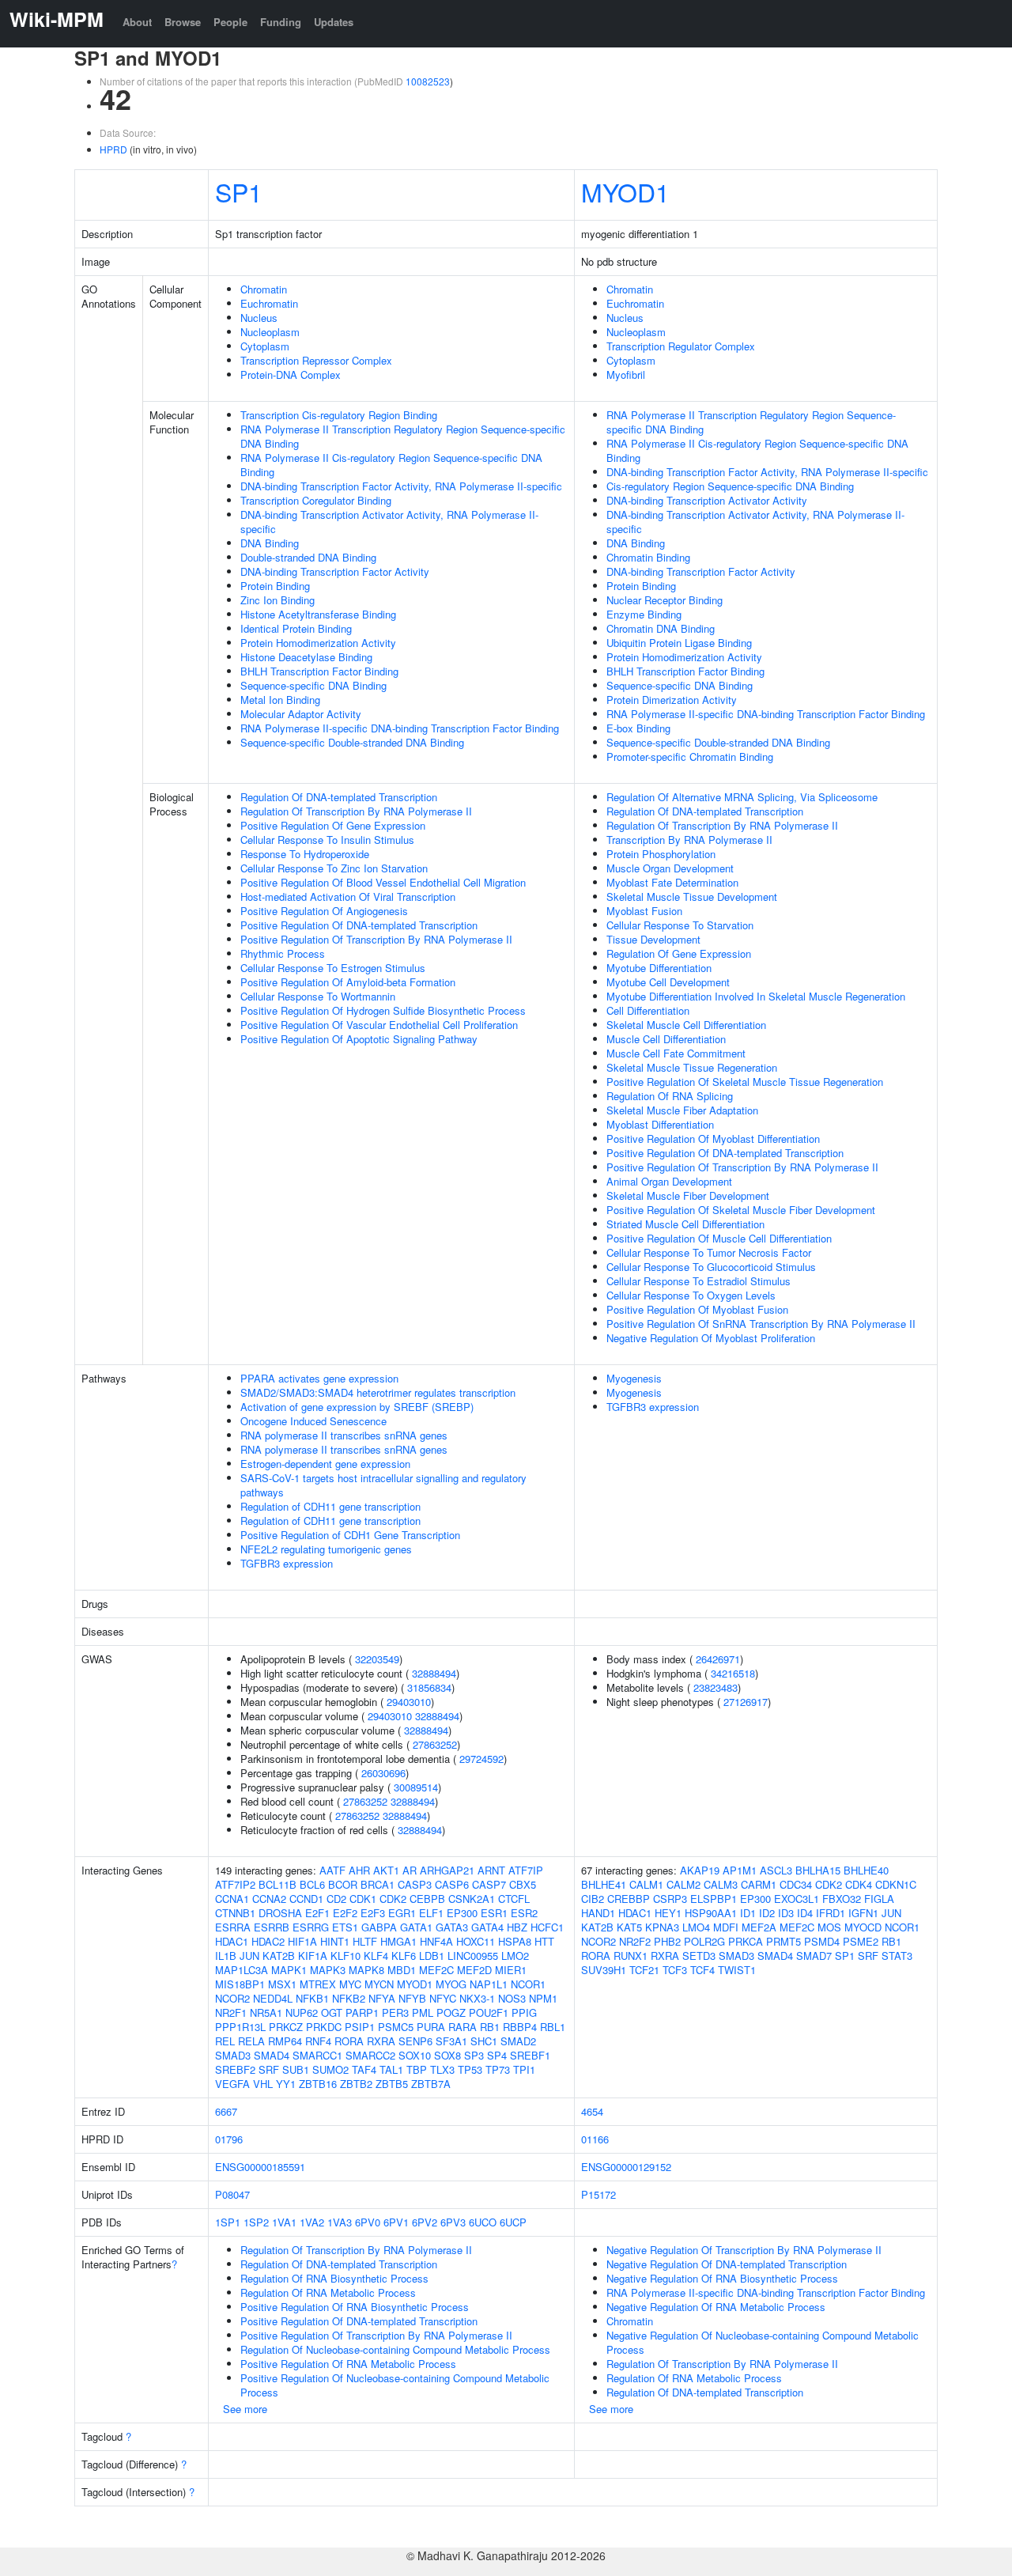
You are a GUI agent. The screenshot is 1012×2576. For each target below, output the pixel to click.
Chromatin (264, 289)
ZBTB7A (431, 2084)
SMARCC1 (317, 2055)
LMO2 (515, 1956)
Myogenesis (634, 1378)
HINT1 (335, 1941)
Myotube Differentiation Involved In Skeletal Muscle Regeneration (756, 996)
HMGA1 (398, 1941)
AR (410, 1870)
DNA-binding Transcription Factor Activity (335, 571)
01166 (595, 2139)
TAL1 (391, 2069)
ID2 (767, 1913)
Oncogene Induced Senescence (313, 1421)
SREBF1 (530, 2055)
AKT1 (386, 1870)
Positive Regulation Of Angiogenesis (324, 911)
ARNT (491, 1870)
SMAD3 (233, 2055)
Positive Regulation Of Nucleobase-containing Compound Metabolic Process (395, 2385)
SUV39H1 (604, 1970)
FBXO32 (842, 1899)
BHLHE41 (604, 1884)
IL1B (226, 1956)
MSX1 (282, 1984)
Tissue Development (653, 939)
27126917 (746, 1702)
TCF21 (644, 1970)
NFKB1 (312, 1998)
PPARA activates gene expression (319, 1378)
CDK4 (859, 1884)
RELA (251, 2041)
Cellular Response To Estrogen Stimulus (333, 968)
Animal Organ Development (669, 1181)
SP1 (239, 191)
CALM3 (721, 1884)
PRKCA (746, 1941)
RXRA (381, 2041)
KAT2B (279, 1956)
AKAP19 (700, 1870)
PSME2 (861, 1941)
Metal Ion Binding (280, 700)
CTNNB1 (235, 1913)
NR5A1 (266, 2012)
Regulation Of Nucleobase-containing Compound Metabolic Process (395, 2349)
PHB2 (667, 1941)
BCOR (343, 1884)
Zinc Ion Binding (278, 600)
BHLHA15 (818, 1870)
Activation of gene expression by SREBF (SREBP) (357, 1407)
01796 (229, 2139)
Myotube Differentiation (659, 968)
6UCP (513, 2222)
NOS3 (512, 1998)
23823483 (716, 1687)
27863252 (435, 1744)
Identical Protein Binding (296, 628)
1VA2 (312, 2222)
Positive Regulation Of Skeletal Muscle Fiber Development (741, 1210)
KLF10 (346, 1956)
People (230, 22)
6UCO (483, 2222)
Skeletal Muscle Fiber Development (688, 1195)
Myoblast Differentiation (660, 1124)
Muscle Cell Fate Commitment (676, 1053)
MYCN (379, 1984)
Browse (183, 22)
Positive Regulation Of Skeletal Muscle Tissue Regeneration (745, 1082)
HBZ (517, 1927)
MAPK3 (328, 1970)
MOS (829, 1927)
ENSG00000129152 (626, 2167)
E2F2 (345, 1913)
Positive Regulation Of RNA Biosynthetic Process (355, 2307)
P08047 (232, 2194)
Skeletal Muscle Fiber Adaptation (682, 1110)
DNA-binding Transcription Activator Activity (707, 500)
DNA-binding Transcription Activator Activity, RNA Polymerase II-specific (389, 522)
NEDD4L (273, 1998)
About (137, 22)
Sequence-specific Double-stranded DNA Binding (352, 742)
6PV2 (425, 2222)
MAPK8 (366, 1970)
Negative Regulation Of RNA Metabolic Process (716, 2307)
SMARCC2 (370, 2055)
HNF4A (436, 1941)
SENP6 (415, 2041)
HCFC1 (547, 1927)
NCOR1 (528, 1984)
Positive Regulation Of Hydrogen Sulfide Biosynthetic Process (383, 1010)
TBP (417, 2069)
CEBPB (427, 1899)
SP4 (497, 2055)
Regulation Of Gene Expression (679, 953)
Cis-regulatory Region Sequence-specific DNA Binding (730, 486)
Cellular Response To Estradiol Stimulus (699, 1281)
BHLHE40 (866, 1870)
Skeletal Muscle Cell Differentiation (686, 1025)
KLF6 (404, 1956)
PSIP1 (360, 2027)
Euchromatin (269, 303)
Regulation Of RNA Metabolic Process (328, 2292)
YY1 (286, 2084)
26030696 (383, 1773)
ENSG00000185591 (260, 2167)
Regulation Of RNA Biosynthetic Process (334, 2278)
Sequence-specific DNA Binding (313, 685)
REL (225, 2041)
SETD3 (699, 1956)
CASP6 (452, 1884)
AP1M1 (740, 1870)
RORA (349, 2041)
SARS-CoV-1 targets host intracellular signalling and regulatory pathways (383, 1485)
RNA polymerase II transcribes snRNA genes (344, 1435)
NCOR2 (232, 1998)
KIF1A (313, 1956)
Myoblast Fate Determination (672, 882)
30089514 (416, 1787)
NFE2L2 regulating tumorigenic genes (326, 1549)
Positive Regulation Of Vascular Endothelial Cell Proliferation (379, 1025)
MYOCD (863, 1927)
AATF (332, 1870)
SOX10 (415, 2055)
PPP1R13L (240, 2027)
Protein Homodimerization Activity (318, 643)
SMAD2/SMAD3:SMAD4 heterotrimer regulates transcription (378, 1392)
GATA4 (487, 1927)
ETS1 (345, 1927)
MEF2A (759, 1927)
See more (245, 2409)
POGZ (451, 2012)
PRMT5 (784, 1941)
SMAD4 (272, 2055)
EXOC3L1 (797, 1899)
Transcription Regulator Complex (681, 346)
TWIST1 (737, 1970)
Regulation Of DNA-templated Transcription (339, 797)
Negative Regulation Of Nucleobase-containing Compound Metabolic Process (763, 2342)
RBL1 (553, 2027)
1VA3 (340, 2222)
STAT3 (897, 1956)
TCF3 (675, 1970)
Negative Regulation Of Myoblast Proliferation (711, 1338)
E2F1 (317, 1913)
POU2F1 (489, 2012)
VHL (263, 2084)
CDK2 (393, 1899)
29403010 (409, 1702)
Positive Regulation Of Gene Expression (333, 825)
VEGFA (232, 2084)
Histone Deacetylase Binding (306, 657)
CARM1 (759, 1884)
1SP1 (228, 2222)
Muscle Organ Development (670, 868)
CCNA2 (269, 1899)
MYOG (451, 1984)
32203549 (377, 1659)
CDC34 (796, 1884)
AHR (359, 1870)
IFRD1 (831, 1913)
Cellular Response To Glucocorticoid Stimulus (711, 1267)
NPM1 (543, 1998)
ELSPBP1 (714, 1899)
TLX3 (442, 2069)
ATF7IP (526, 1870)
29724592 (481, 1759)
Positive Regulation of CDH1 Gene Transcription (350, 1535)
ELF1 (431, 1913)
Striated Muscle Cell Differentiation (685, 1224)
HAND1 (598, 1913)
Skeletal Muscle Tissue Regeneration (692, 1067)
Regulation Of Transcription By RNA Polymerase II (356, 811)
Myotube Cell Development (668, 982)
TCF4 (702, 1970)
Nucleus (259, 318)
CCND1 (306, 1899)
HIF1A (302, 1941)
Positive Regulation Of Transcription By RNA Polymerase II (376, 939)
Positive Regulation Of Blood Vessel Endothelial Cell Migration (383, 882)
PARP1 (362, 2012)
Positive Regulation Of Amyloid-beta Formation (348, 982)
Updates (334, 22)
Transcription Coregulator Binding (316, 500)
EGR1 (402, 1913)
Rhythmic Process (283, 953)
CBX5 (523, 1884)
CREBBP (629, 1899)
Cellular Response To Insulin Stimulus (327, 840)
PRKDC (324, 2027)
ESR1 (494, 1913)
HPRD (113, 149)
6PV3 (453, 2222)
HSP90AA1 (711, 1913)
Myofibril (626, 374)
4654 (592, 2111)
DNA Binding (270, 543)
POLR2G (704, 1941)
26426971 (718, 1659)
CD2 (336, 1899)
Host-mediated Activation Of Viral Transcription (348, 896)
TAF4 (364, 2069)
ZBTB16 (318, 2084)
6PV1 (396, 2222)
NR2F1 (231, 2012)
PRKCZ (286, 2027)
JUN (249, 1956)
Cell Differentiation (648, 1010)
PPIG (524, 2012)
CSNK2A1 (472, 1899)
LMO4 (696, 1927)
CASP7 (489, 1884)
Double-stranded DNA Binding (308, 557)
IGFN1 (863, 1913)
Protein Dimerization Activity (672, 700)
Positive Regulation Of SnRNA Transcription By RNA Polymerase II (761, 1324)
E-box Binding (638, 728)
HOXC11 (476, 1941)
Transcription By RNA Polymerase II (689, 840)
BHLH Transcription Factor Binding (319, 671)
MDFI (726, 1927)
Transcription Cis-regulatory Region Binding (339, 415)
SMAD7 (814, 1956)
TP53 (470, 2069)
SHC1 (484, 2041)
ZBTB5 (392, 2084)
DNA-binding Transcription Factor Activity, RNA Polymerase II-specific (401, 486)
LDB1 (432, 1956)
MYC (350, 1984)
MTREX (318, 1984)
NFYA (382, 1998)
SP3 (474, 2055)
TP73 (498, 2069)
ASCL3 (776, 1870)
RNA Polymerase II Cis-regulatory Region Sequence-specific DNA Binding (391, 465)
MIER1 (511, 1970)
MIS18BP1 (240, 1984)
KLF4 (376, 1956)
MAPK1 (289, 1970)
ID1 (748, 1913)
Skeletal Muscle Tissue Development (692, 896)
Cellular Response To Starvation (680, 925)
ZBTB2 (356, 2084)
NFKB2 (349, 1998)
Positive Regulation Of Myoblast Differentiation (713, 1139)
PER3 (395, 2012)
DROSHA (280, 1913)
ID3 (786, 1913)
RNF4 (318, 2041)
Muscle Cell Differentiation (666, 1039)
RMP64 (285, 2041)
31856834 (429, 1687)
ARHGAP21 (447, 1870)
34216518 (733, 1673)
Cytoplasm (265, 346)
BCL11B (278, 1884)
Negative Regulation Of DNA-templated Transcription (727, 2264)
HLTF (365, 1941)
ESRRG (311, 1927)
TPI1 (524, 2069)
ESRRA (233, 1927)
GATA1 (416, 1927)
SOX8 (447, 2055)
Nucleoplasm (270, 332)
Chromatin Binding (648, 557)
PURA (431, 2027)
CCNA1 (232, 1899)
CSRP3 (670, 1899)
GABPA (379, 1927)
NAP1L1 (489, 1984)
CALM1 (646, 1884)
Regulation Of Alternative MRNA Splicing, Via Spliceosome (742, 797)
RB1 (490, 2027)
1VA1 (284, 2222)
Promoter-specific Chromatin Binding (690, 757)
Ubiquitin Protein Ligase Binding (679, 643)
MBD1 (402, 1970)
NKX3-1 (477, 1998)
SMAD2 (518, 2041)
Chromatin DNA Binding (661, 628)
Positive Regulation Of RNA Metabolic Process (348, 2364)
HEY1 (668, 1913)
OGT (332, 2012)
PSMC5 (396, 2027)
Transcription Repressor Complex (316, 360)
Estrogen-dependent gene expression (325, 1464)
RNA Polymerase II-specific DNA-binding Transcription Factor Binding (400, 728)
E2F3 (373, 1913)
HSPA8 (515, 1941)
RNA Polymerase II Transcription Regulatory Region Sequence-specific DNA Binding (403, 436)
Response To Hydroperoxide (305, 854)
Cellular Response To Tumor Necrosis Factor (709, 1252)
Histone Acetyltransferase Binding (318, 614)
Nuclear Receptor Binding (665, 600)
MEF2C (436, 1970)
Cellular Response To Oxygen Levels (691, 1295)
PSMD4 (822, 1941)
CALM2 (683, 1884)
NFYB (412, 1998)
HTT (544, 1941)
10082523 (428, 81)
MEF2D (474, 1970)
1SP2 (256, 2222)
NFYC (443, 1998)
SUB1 (296, 2069)
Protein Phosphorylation (661, 854)
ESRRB (272, 1927)
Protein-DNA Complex (291, 374)
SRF (269, 2069)
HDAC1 (232, 1941)
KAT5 (629, 1927)
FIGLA (879, 1899)
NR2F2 (635, 1941)
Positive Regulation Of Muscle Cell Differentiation (719, 1238)
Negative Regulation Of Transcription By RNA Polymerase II (744, 2250)
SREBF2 (235, 2069)
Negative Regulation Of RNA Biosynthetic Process (722, 2278)
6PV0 (368, 2222)
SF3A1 (451, 2041)
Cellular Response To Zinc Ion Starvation (334, 868)
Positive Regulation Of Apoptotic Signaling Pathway (359, 1039)
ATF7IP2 (235, 1884)
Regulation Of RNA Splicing (670, 1096)
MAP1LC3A (242, 1970)
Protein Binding (275, 586)
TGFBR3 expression (287, 1563)
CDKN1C (896, 1884)
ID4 (805, 1913)
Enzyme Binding (644, 614)
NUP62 (302, 2012)
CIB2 (593, 1899)
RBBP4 (520, 2027)
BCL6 (312, 1884)
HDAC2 (268, 1941)
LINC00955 (473, 1956)
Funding (281, 22)
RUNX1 (631, 1956)
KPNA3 (662, 1927)
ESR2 (524, 1913)
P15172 (599, 2194)
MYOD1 (625, 191)
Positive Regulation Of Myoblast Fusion (697, 1309)
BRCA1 (378, 1884)
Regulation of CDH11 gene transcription (330, 1506)
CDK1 (363, 1899)
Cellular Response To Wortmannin (318, 996)
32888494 (434, 1673)
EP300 (462, 1913)
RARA (463, 2027)
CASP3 (415, 1884)
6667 (226, 2111)
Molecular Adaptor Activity (301, 714)
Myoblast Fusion (644, 911)
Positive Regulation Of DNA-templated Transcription (359, 925)
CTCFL (514, 1899)
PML (423, 2012)
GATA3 (452, 1927)
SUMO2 (330, 2069)
